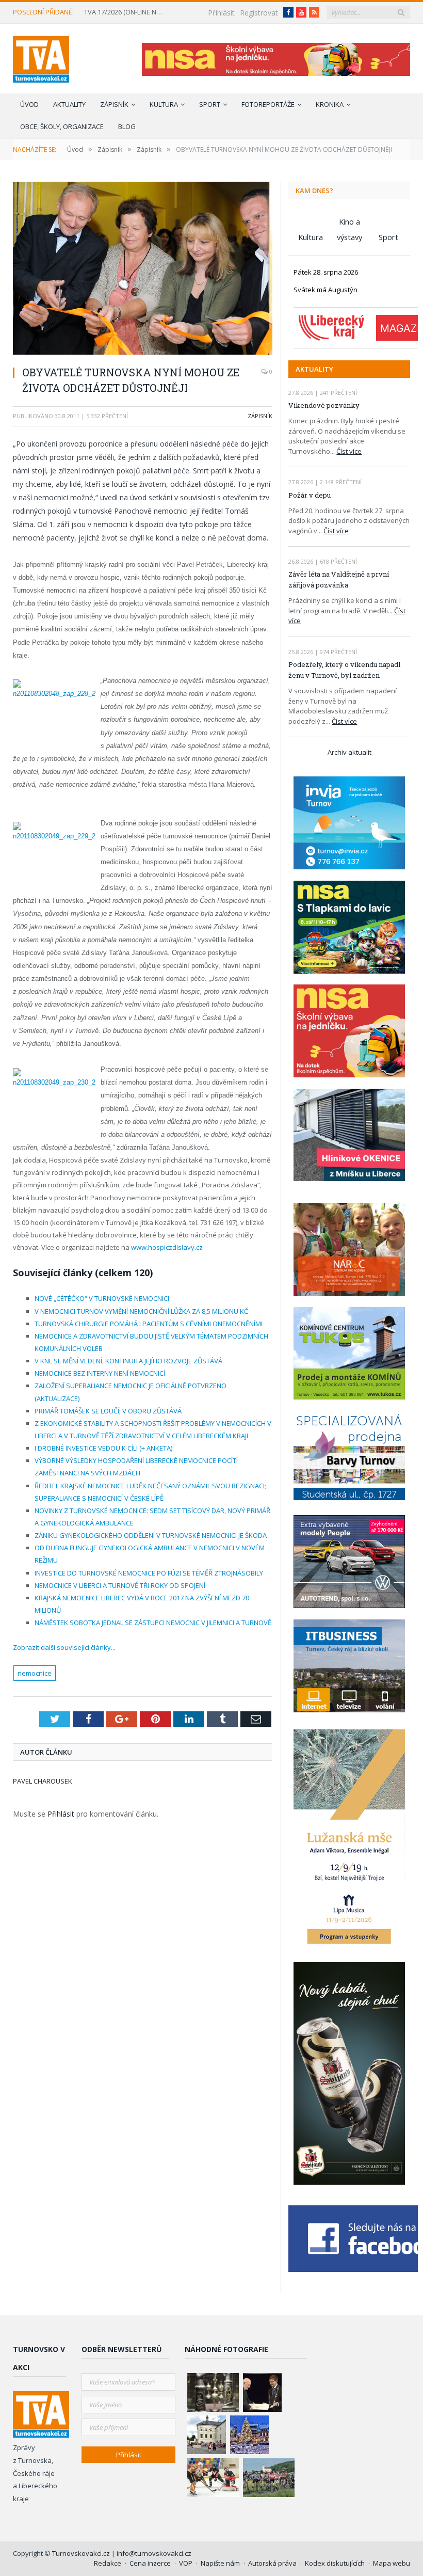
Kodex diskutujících (335, 2563)
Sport (210, 104)
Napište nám (220, 2563)
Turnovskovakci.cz (82, 2553)
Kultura (164, 104)
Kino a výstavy (349, 223)
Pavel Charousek (43, 1781)
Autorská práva (272, 2563)
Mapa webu (392, 2563)
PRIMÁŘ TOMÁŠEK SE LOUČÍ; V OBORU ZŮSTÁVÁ (108, 1411)
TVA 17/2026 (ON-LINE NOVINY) (127, 12)
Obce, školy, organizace (62, 126)
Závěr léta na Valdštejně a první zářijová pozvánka (339, 579)
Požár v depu (310, 495)
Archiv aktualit (349, 752)
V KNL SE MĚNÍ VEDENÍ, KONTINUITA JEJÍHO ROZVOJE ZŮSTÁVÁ (128, 1361)
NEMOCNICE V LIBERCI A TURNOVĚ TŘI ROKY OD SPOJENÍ (120, 1585)
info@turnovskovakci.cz (154, 2553)
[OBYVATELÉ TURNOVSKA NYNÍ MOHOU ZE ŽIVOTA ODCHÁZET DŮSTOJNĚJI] (143, 269)
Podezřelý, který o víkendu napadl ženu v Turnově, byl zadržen (344, 670)
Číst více (349, 451)
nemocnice (35, 1673)
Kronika (330, 104)
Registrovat (259, 13)
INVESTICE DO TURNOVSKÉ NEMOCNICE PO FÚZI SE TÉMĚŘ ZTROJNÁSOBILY (149, 1573)
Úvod (29, 104)
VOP (186, 2563)
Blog (127, 126)
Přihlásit (221, 13)
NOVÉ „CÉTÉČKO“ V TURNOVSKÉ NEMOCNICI (102, 1298)
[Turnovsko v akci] (41, 57)
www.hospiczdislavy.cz (167, 1247)
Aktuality (69, 104)
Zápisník (114, 104)
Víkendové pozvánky (324, 405)
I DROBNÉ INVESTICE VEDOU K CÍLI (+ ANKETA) (103, 1448)
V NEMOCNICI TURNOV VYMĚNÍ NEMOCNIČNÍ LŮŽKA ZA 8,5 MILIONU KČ (141, 1311)
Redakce (108, 2563)
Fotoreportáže (268, 104)
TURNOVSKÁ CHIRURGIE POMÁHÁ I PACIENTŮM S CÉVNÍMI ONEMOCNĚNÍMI (149, 1324)
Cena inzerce (150, 2563)
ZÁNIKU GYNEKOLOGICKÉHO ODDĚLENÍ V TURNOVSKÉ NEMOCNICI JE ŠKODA (151, 1535)
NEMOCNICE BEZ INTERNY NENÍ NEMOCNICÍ (100, 1373)
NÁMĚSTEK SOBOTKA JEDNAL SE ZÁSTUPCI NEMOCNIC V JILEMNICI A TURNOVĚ (153, 1623)
